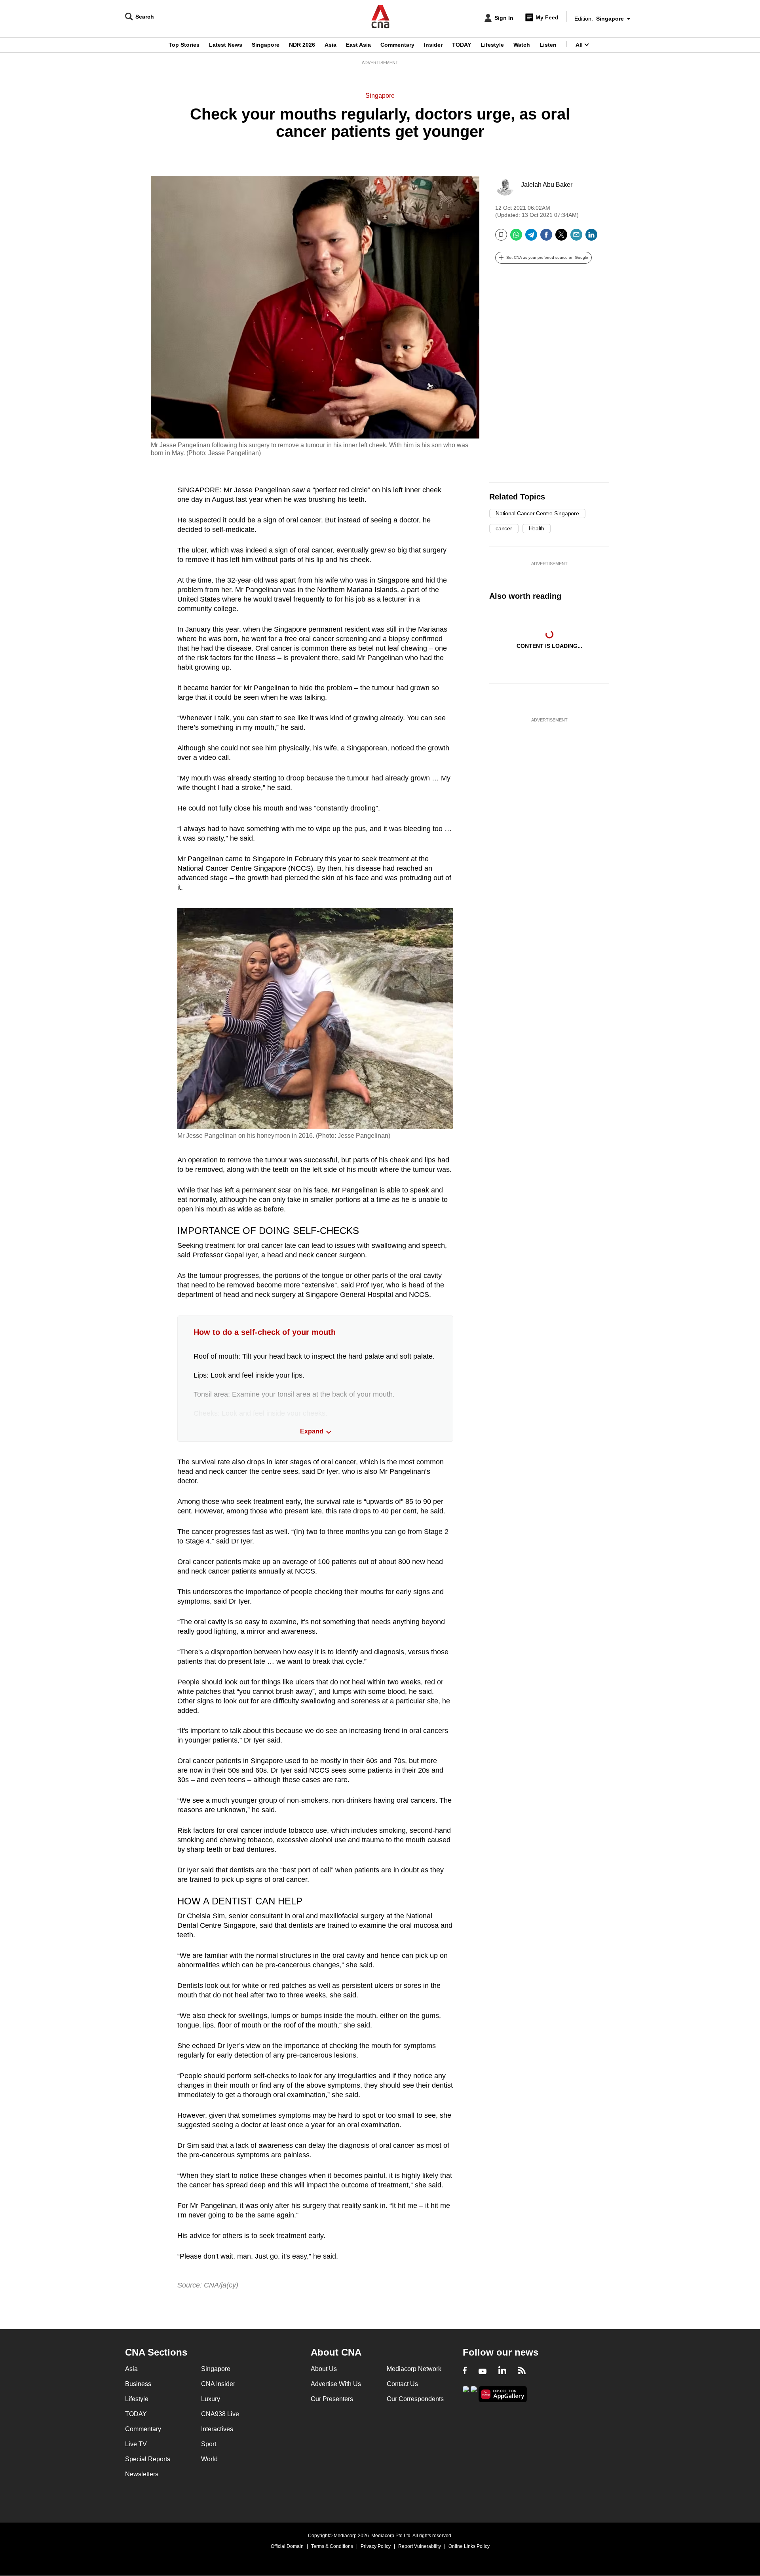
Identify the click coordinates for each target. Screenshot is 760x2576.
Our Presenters (332, 2399)
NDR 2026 (302, 45)
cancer (504, 528)
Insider (433, 45)
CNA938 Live (220, 2414)
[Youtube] (483, 2371)
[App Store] (474, 2393)
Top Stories (184, 45)
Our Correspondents (415, 2399)
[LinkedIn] (591, 238)
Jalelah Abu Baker (547, 185)
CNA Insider (218, 2384)
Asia (331, 45)
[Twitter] (561, 238)
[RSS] (522, 2371)
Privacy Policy (376, 2546)
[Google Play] (466, 2393)
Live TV (136, 2444)
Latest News (226, 45)
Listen (548, 45)
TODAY (462, 45)
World (209, 2459)
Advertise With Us (336, 2384)
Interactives (217, 2429)
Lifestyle (492, 45)
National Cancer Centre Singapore (537, 513)
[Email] (576, 238)
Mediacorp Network (414, 2369)
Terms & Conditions (332, 2546)
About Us (324, 2369)
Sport (209, 2444)
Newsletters (142, 2474)
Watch (522, 45)
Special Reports (148, 2459)
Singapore (266, 45)
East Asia (358, 45)
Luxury (211, 2399)
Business (138, 2384)
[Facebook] (546, 238)
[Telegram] (531, 238)
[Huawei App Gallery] (503, 2394)
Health (537, 528)
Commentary (397, 45)
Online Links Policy (469, 2546)
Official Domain (287, 2546)
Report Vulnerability (420, 2546)
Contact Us (402, 2384)
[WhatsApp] (516, 238)
